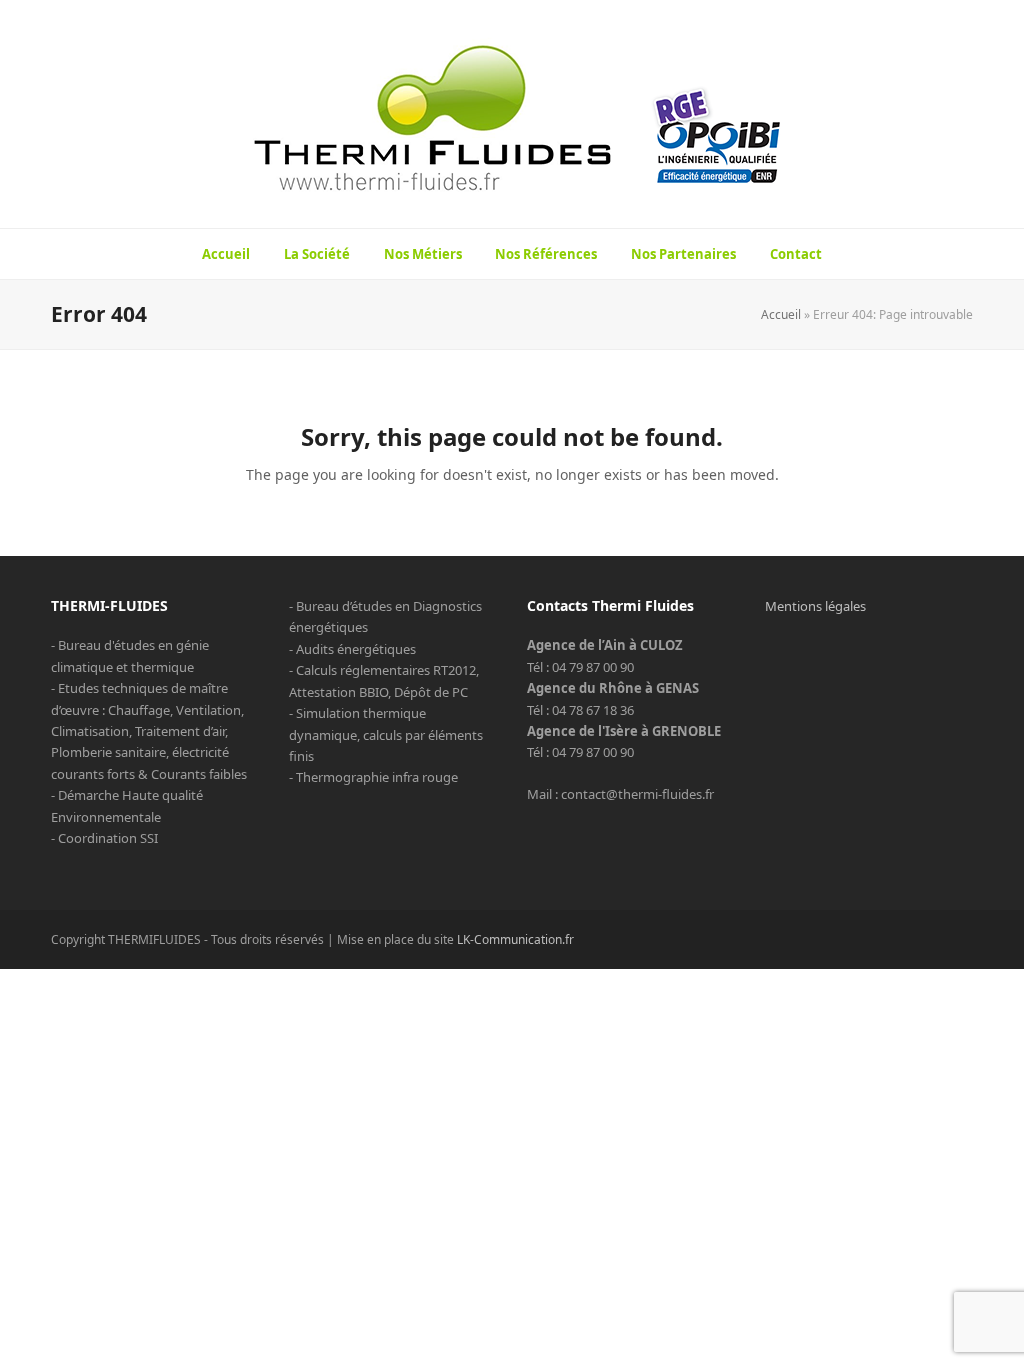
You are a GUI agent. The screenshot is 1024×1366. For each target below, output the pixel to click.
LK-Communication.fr (515, 939)
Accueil (781, 314)
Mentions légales (815, 606)
